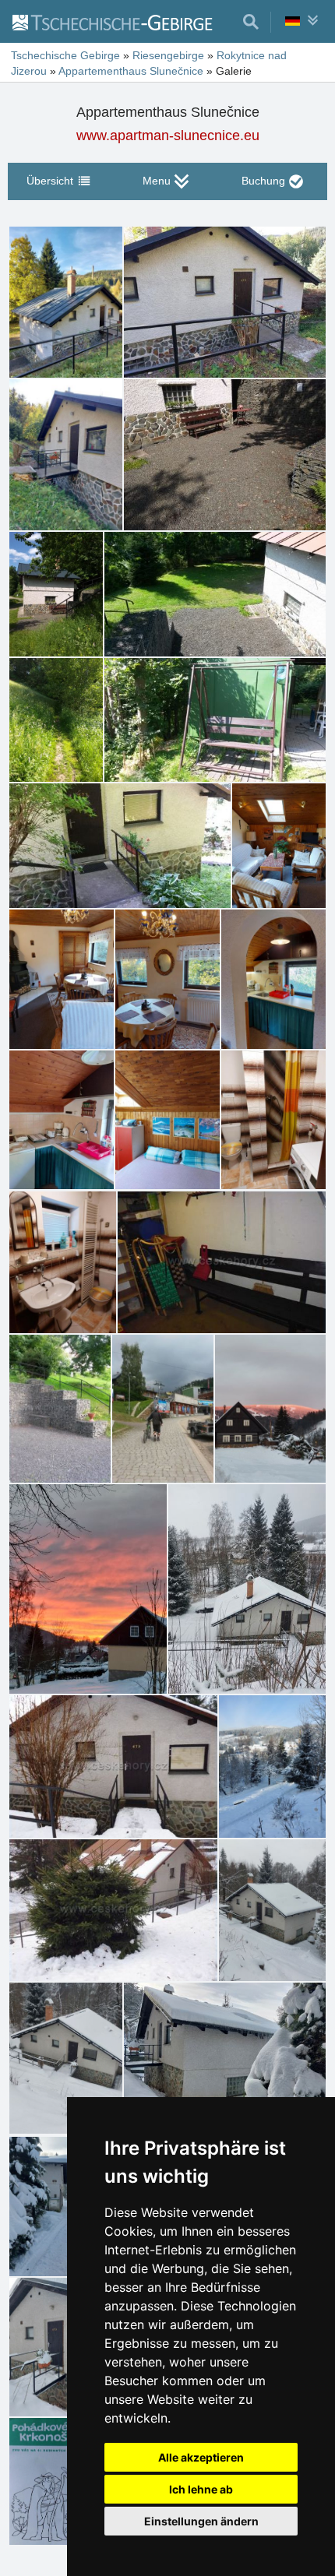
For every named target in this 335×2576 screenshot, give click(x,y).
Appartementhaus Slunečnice (131, 71)
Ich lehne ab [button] (201, 2489)
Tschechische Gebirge (65, 55)
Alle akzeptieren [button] (201, 2457)
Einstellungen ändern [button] (201, 2521)
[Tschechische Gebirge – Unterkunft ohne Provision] (121, 22)
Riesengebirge (168, 55)
